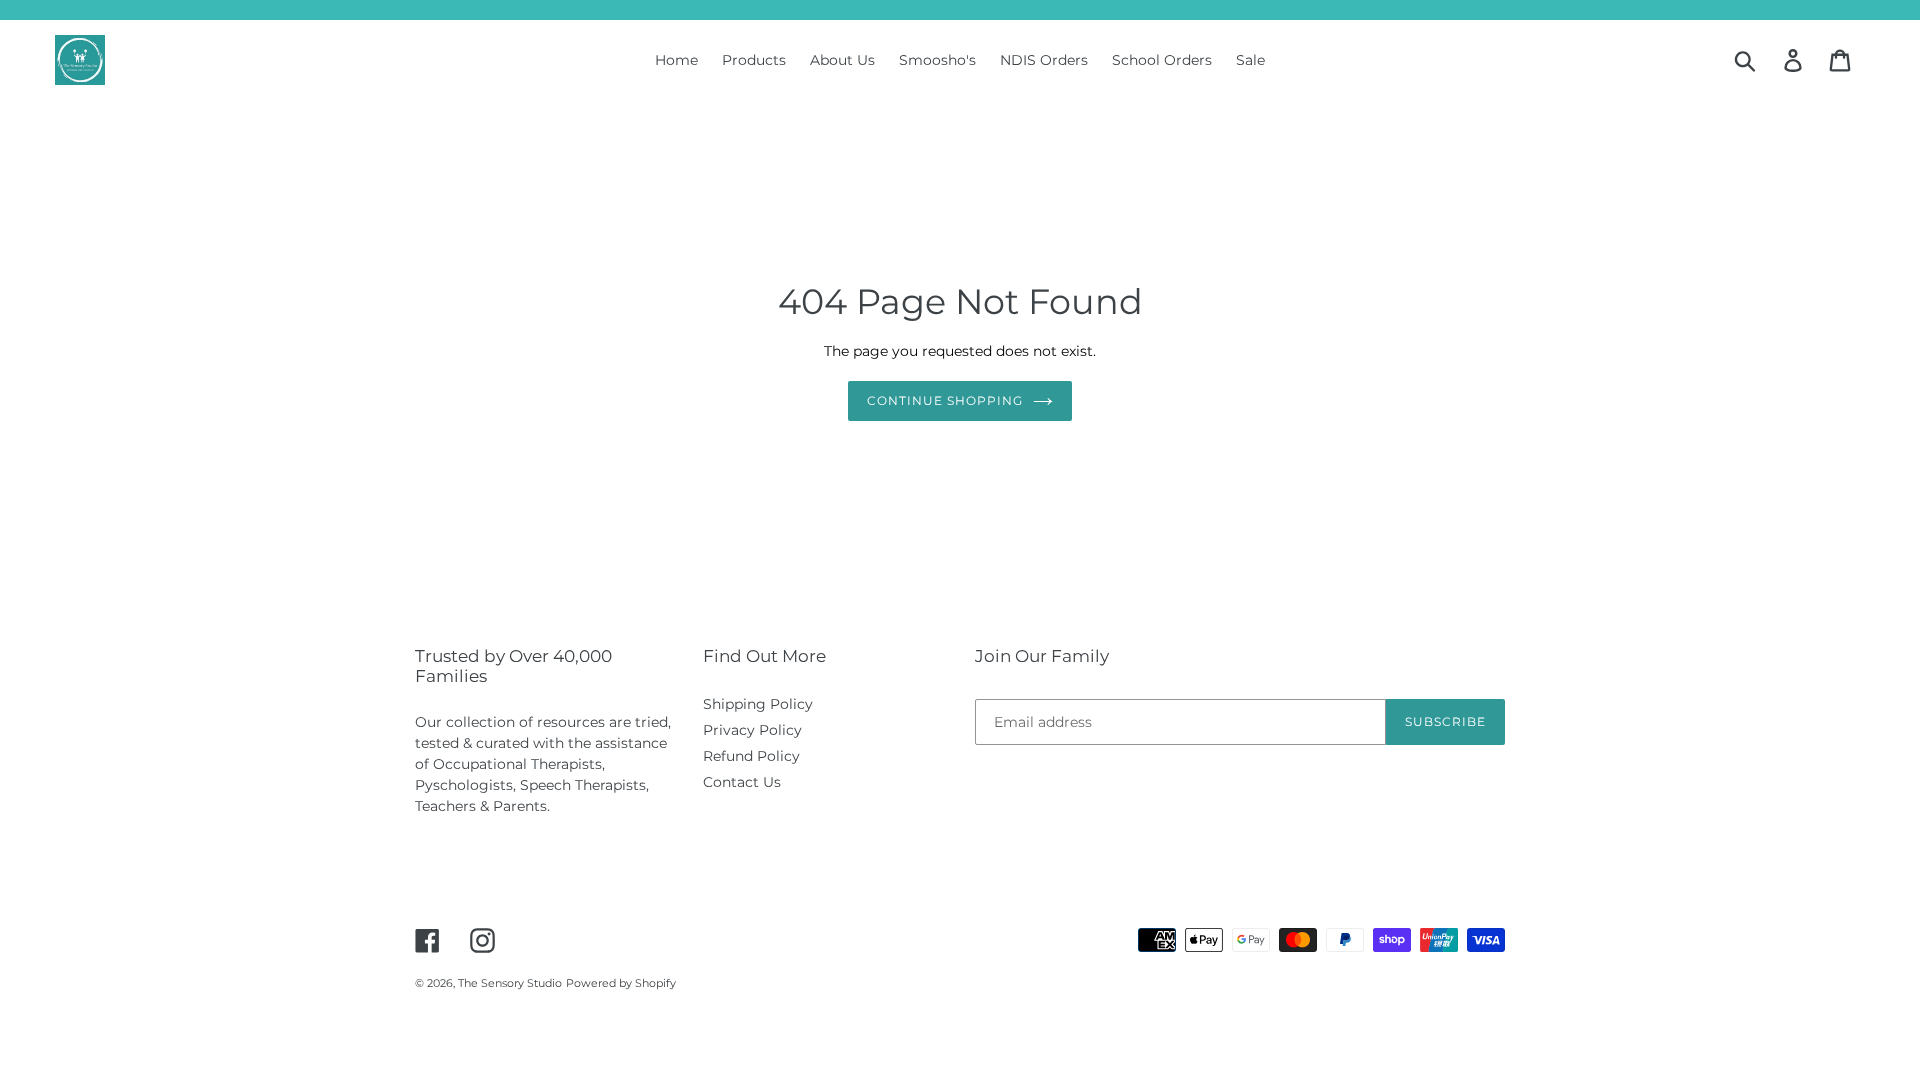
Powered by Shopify (621, 983)
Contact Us (742, 782)
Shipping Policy (758, 704)
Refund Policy (751, 756)
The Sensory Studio (510, 983)
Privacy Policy (752, 730)
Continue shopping (944, 400)
